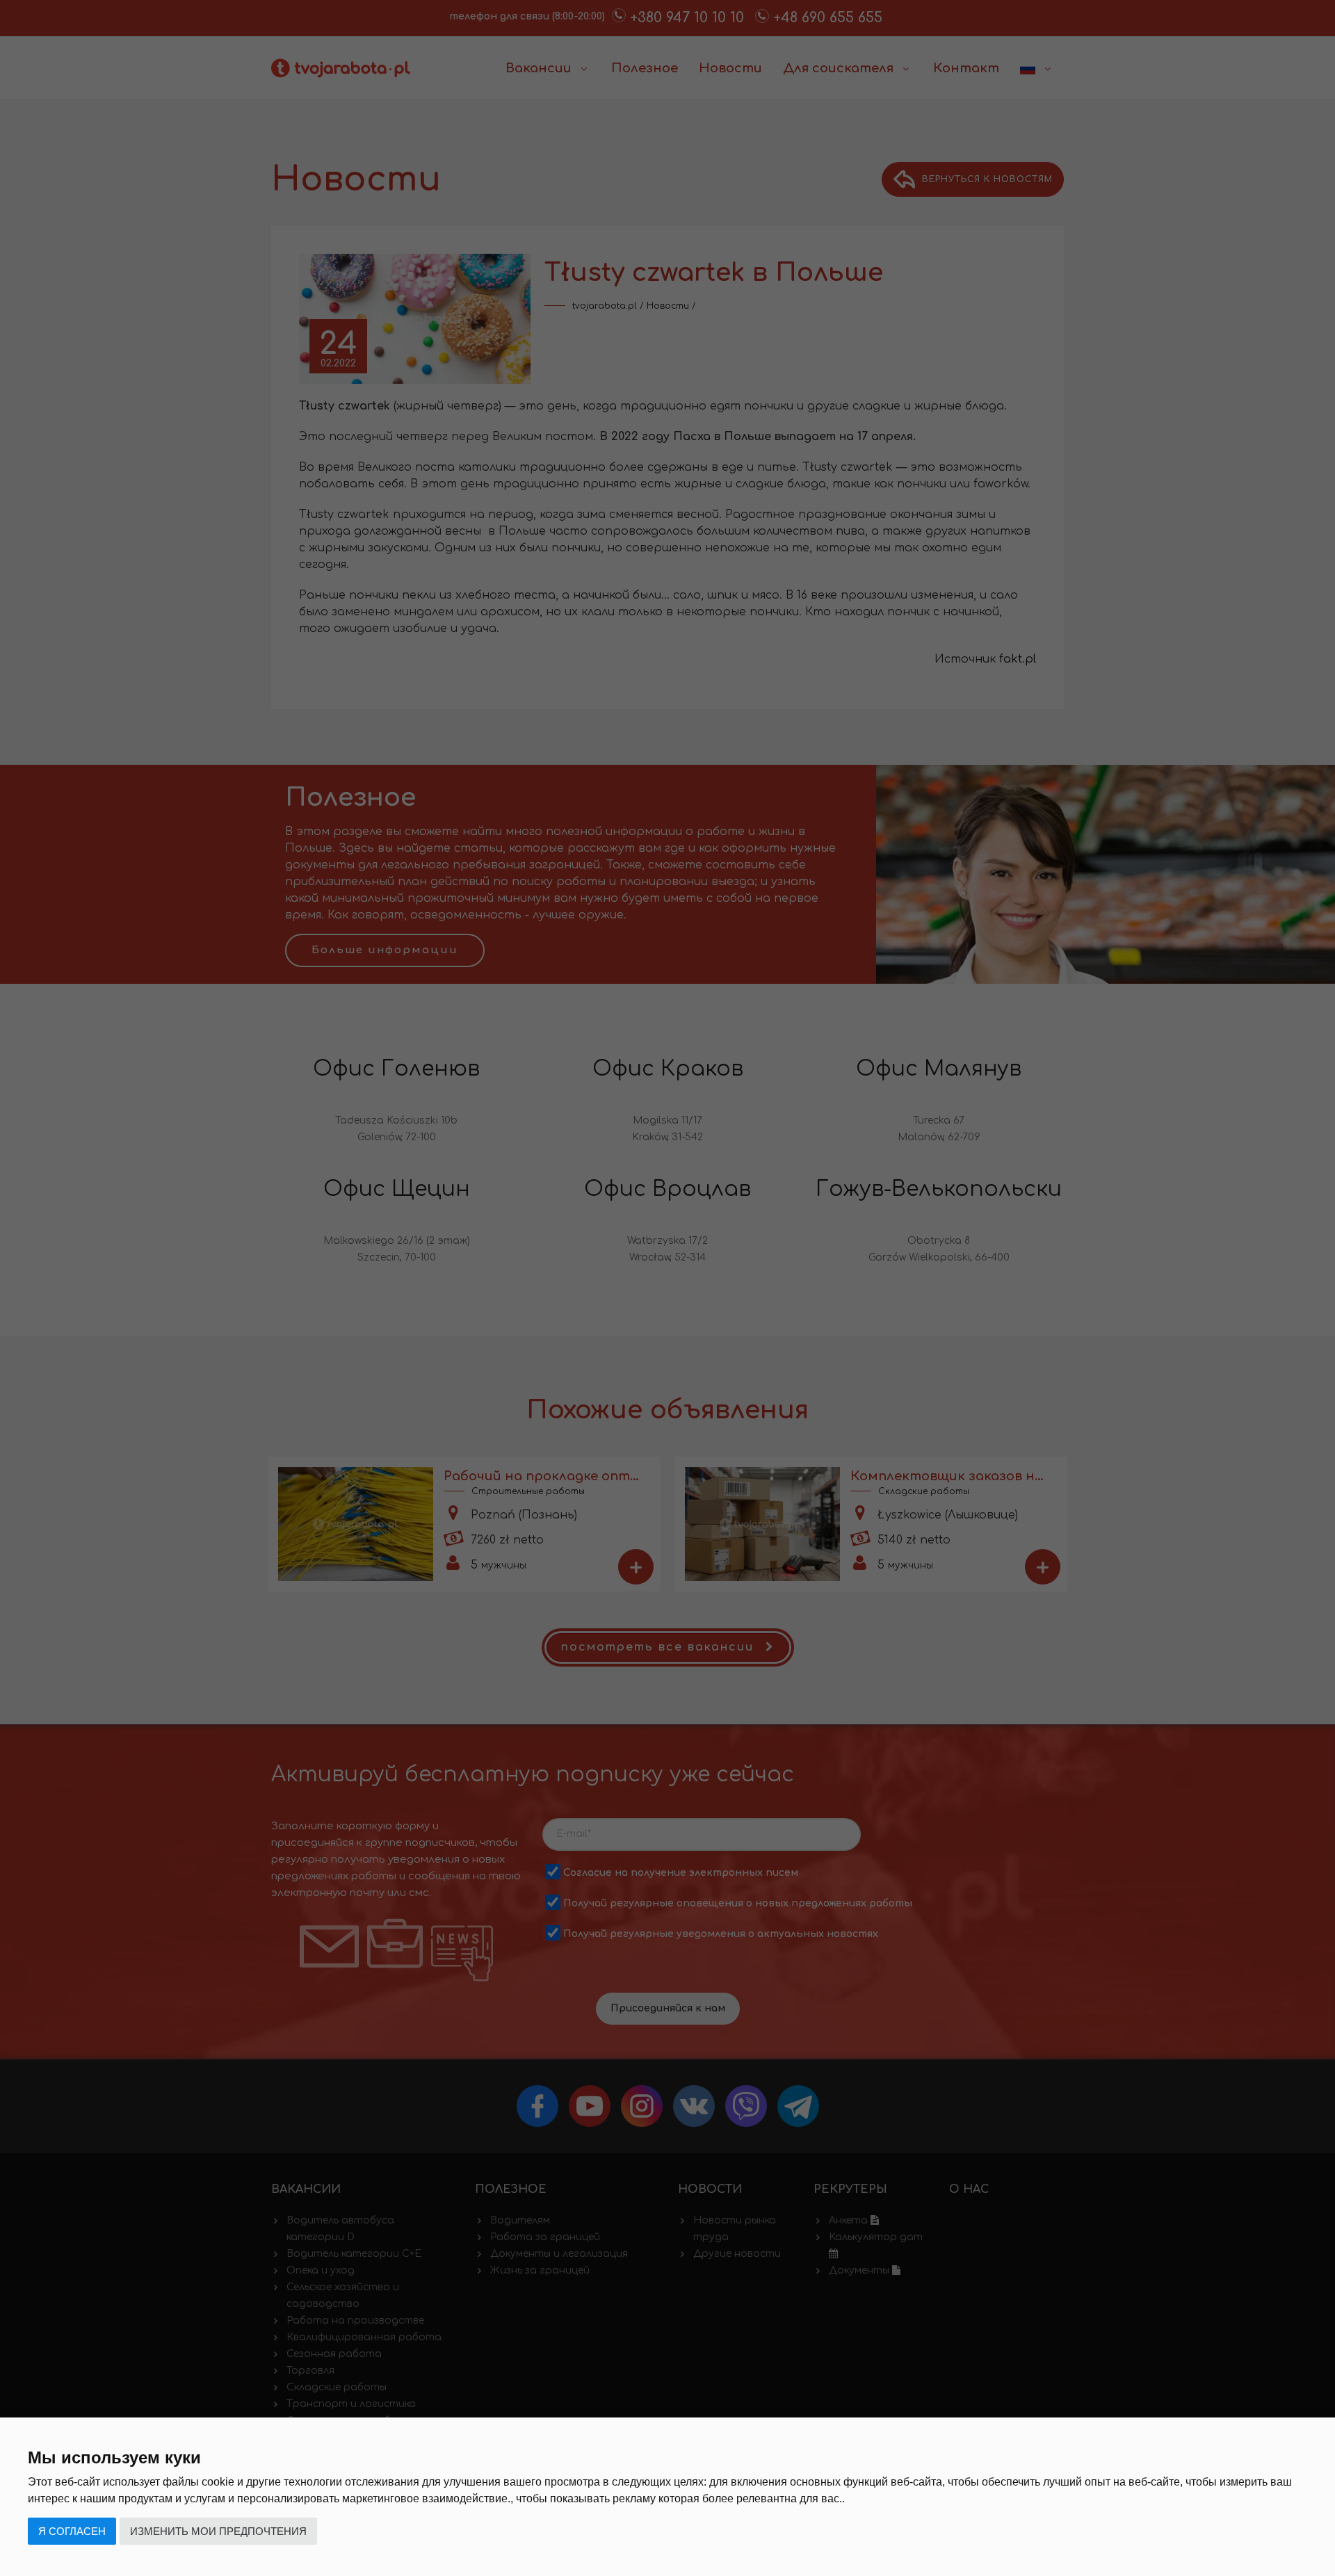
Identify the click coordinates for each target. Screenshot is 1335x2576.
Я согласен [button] (72, 2531)
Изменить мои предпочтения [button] (218, 2531)
